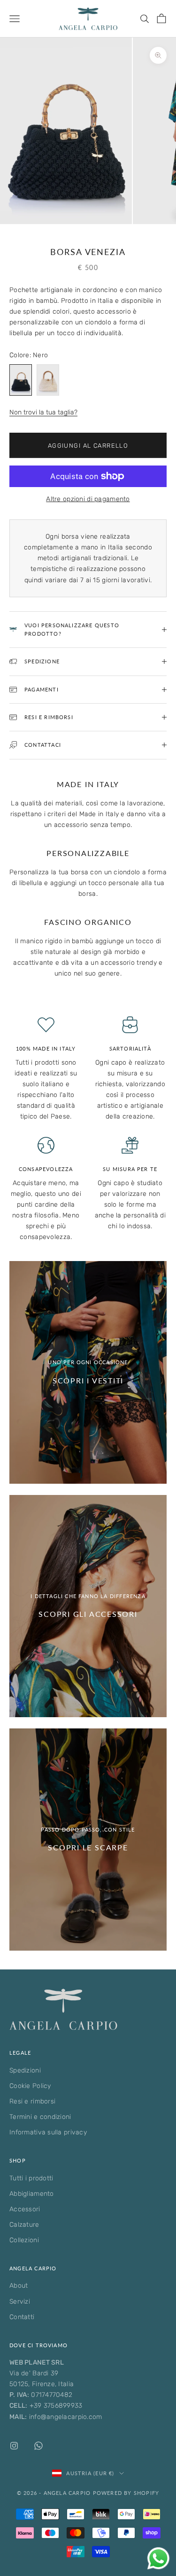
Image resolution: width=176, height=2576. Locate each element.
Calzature (24, 2225)
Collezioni (24, 2240)
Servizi (20, 2302)
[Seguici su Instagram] (14, 2446)
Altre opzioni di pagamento (88, 499)
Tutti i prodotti (31, 2178)
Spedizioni (25, 2070)
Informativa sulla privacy (48, 2132)
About (19, 2286)
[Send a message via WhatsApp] (158, 2558)
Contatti (22, 2317)
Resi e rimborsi (32, 2101)
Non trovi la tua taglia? (43, 412)
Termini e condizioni (40, 2117)
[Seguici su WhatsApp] (38, 2446)
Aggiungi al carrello (88, 446)
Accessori (25, 2209)
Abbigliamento (32, 2194)
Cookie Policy (30, 2086)
